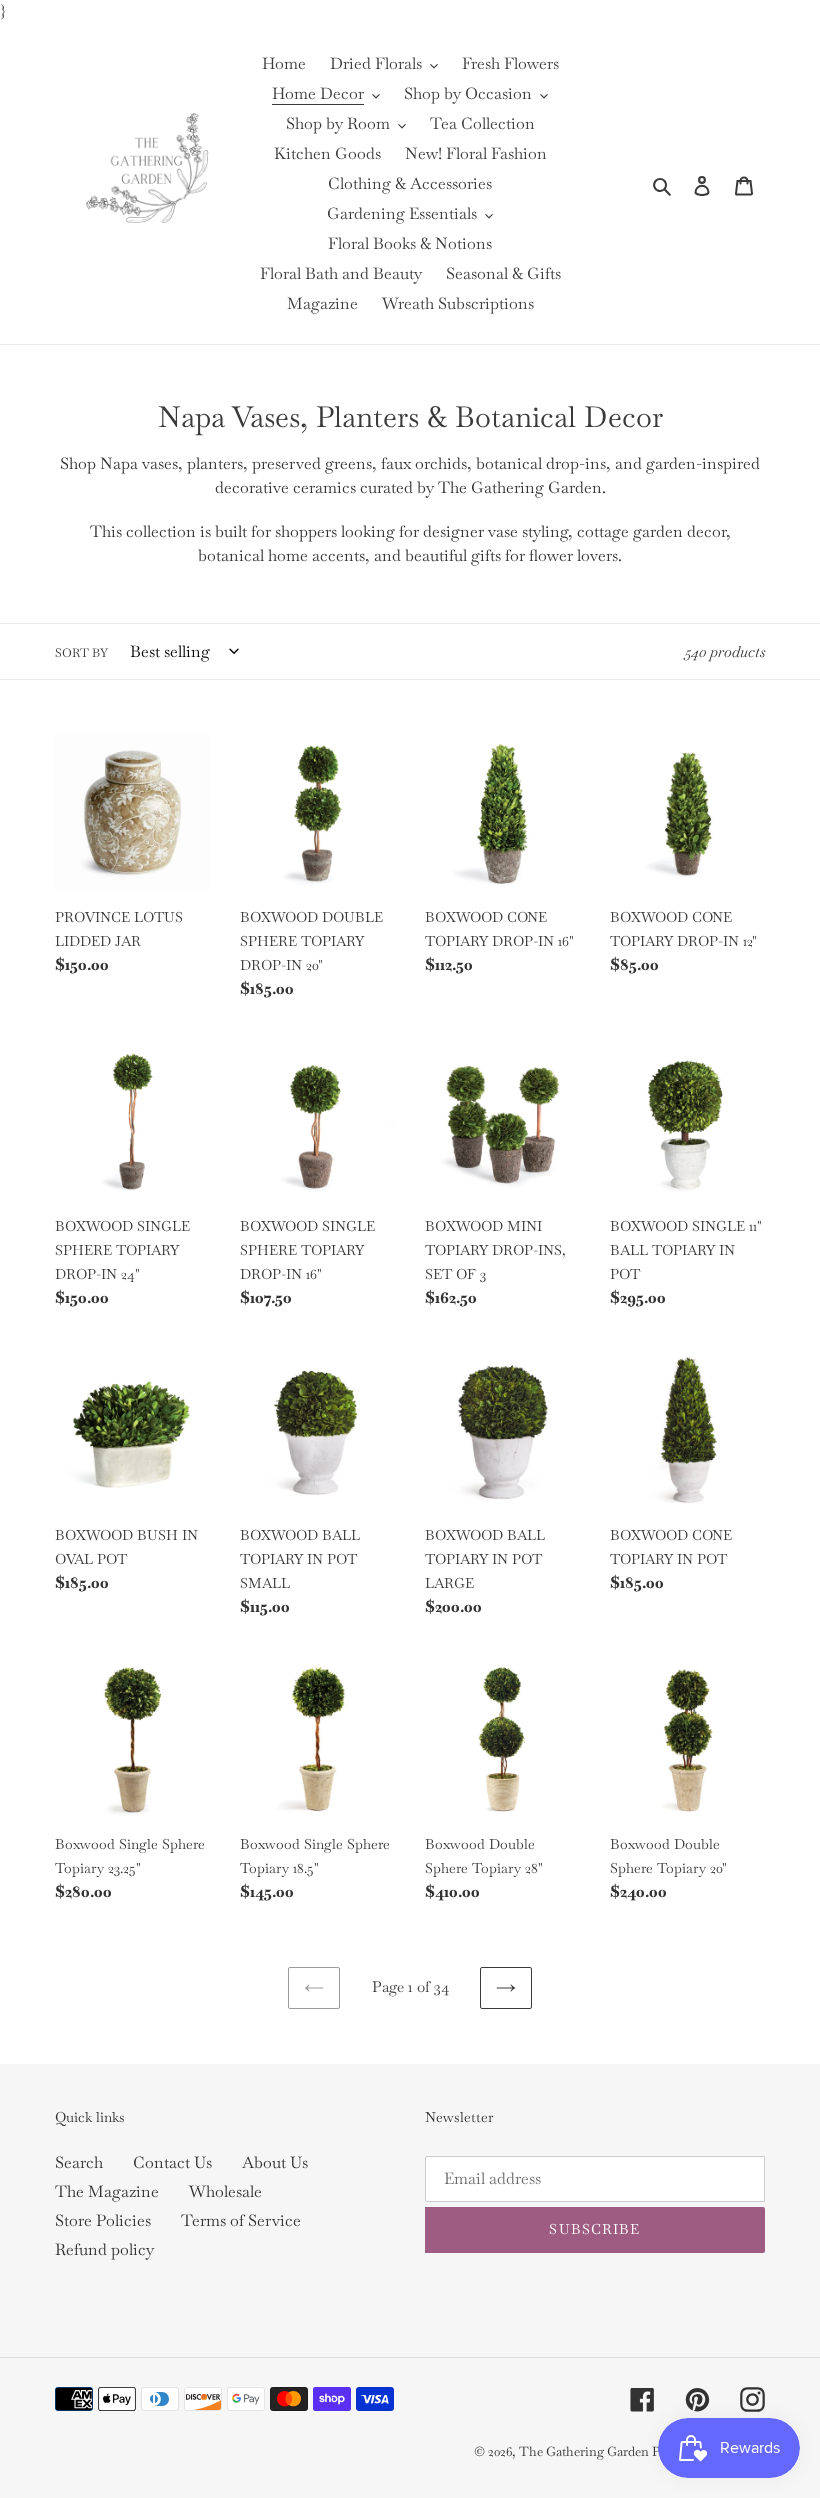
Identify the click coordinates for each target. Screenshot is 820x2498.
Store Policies (103, 2220)
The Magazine (107, 2191)
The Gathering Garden (585, 2451)
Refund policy (104, 2249)
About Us (275, 2162)
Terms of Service (241, 2220)
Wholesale (225, 2191)
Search (79, 2162)
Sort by (81, 653)
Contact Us (172, 2162)
